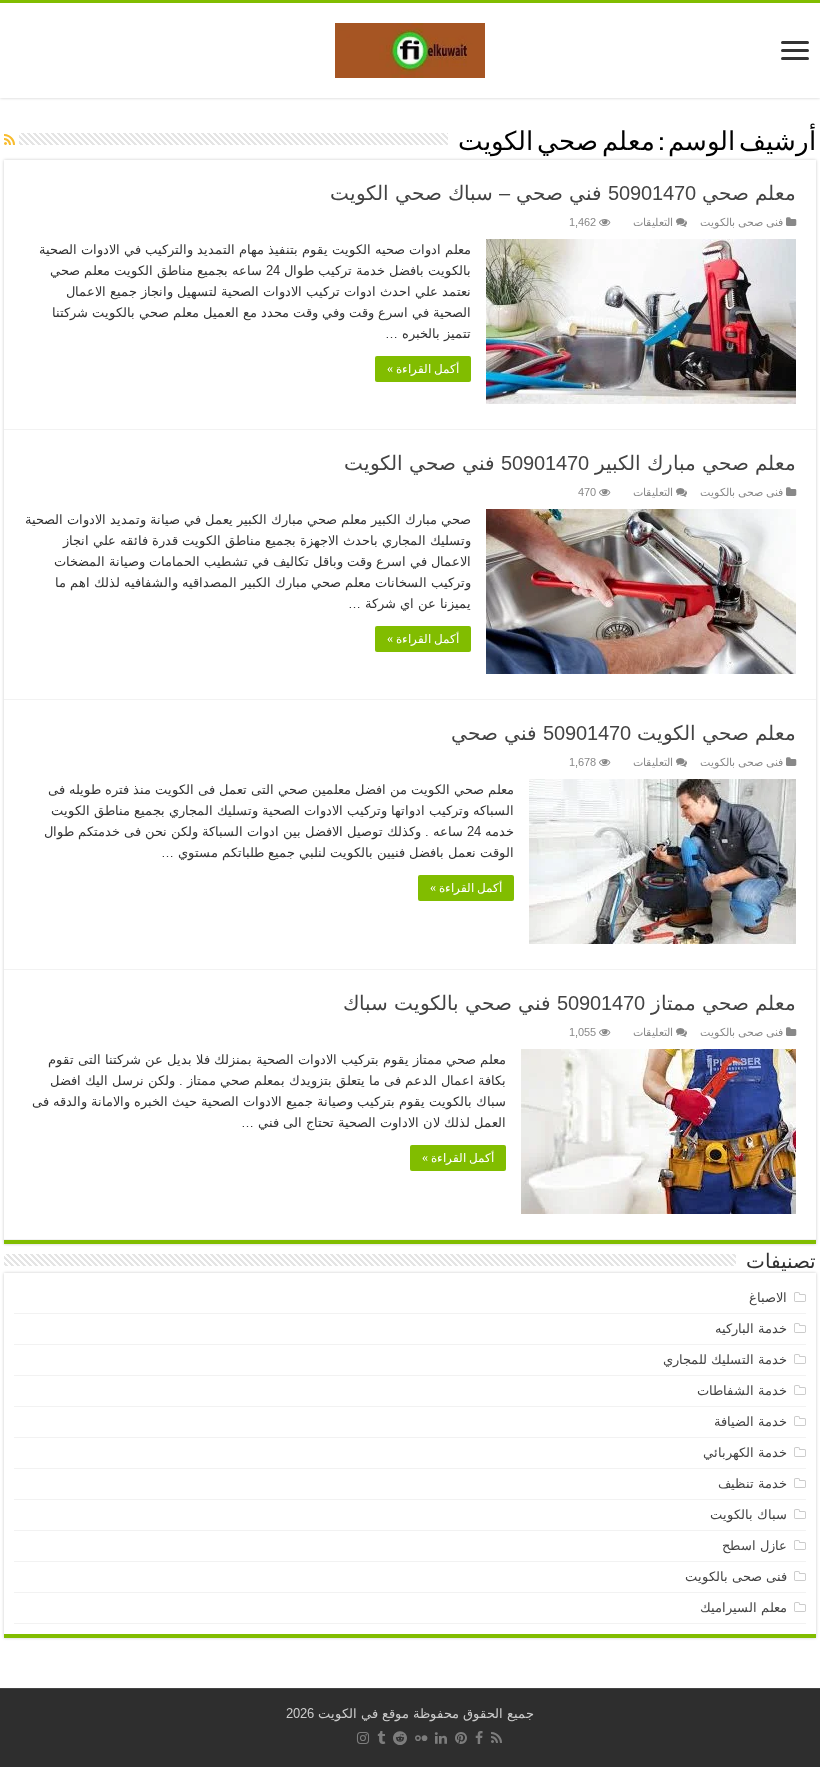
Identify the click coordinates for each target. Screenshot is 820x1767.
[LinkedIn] (441, 1738)
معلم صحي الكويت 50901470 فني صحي (623, 733)
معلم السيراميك (743, 1607)
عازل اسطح (754, 1545)
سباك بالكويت (748, 1514)
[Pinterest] (461, 1738)
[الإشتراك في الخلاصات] (9, 140)
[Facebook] (479, 1738)
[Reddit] (400, 1738)
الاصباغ (768, 1297)
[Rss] (496, 1738)
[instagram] (363, 1738)
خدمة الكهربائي (745, 1452)
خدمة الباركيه (751, 1328)
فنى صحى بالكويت (741, 222)
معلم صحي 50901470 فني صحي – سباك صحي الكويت (563, 193)
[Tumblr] (381, 1738)
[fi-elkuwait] (410, 47)
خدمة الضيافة (750, 1421)
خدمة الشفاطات (742, 1390)
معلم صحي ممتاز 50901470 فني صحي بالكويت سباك (569, 1003)
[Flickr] (421, 1738)
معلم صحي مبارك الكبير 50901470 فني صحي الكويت (570, 463)
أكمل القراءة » (423, 369)
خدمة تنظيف (752, 1483)
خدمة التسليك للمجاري (725, 1359)
